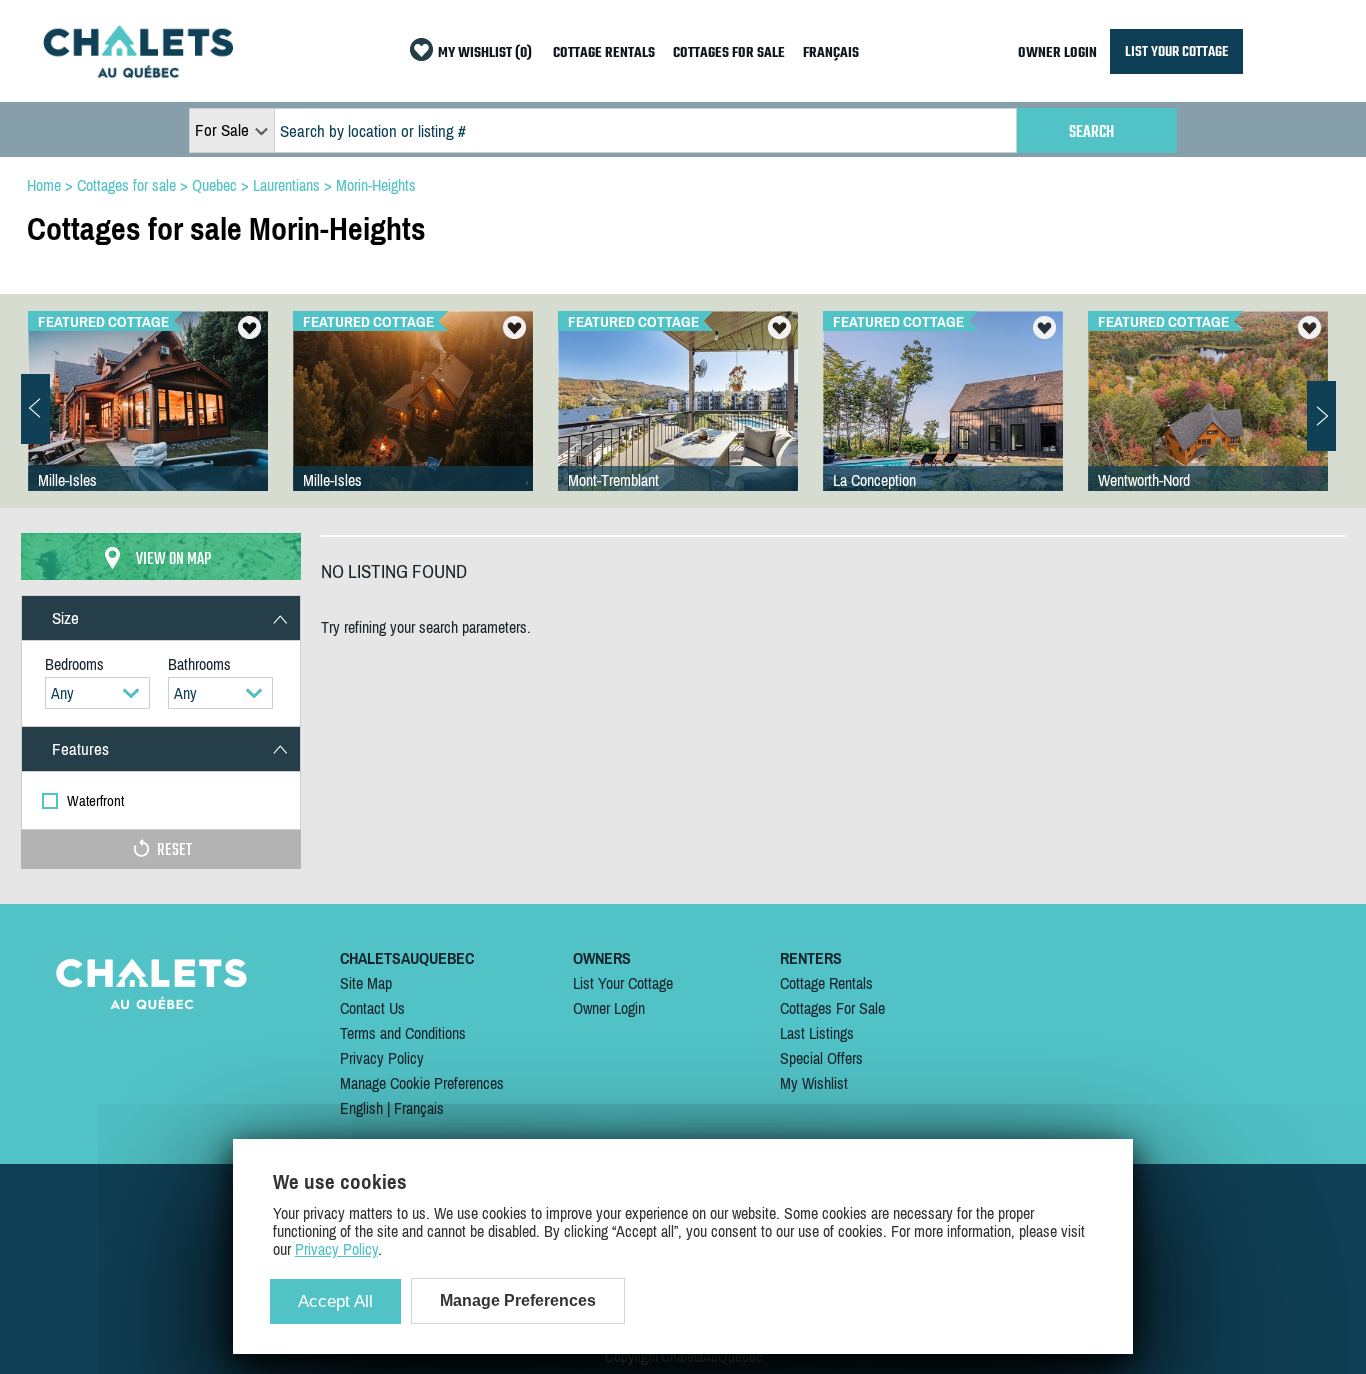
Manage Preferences (518, 1300)
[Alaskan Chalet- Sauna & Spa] (1208, 421)
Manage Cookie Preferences (422, 1083)
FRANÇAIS (831, 53)
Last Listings (817, 1033)
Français (419, 1108)
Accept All (335, 1301)
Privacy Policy (382, 1058)
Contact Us (372, 1008)
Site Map (366, 983)
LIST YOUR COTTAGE (1176, 51)
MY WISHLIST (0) (485, 53)
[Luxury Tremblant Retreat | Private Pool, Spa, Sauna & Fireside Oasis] (943, 421)
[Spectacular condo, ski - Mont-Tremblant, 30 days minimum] (678, 421)
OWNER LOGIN (1057, 53)
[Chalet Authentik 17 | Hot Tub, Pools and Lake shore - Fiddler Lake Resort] (148, 421)
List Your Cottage (623, 983)
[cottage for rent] (138, 72)
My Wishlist (814, 1083)
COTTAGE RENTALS (604, 53)
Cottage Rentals (826, 983)
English (361, 1108)
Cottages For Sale (832, 1008)
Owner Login (609, 1008)
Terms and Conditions (403, 1033)
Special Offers (821, 1058)
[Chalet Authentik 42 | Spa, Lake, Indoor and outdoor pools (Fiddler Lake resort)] (413, 421)
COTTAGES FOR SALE (729, 53)
